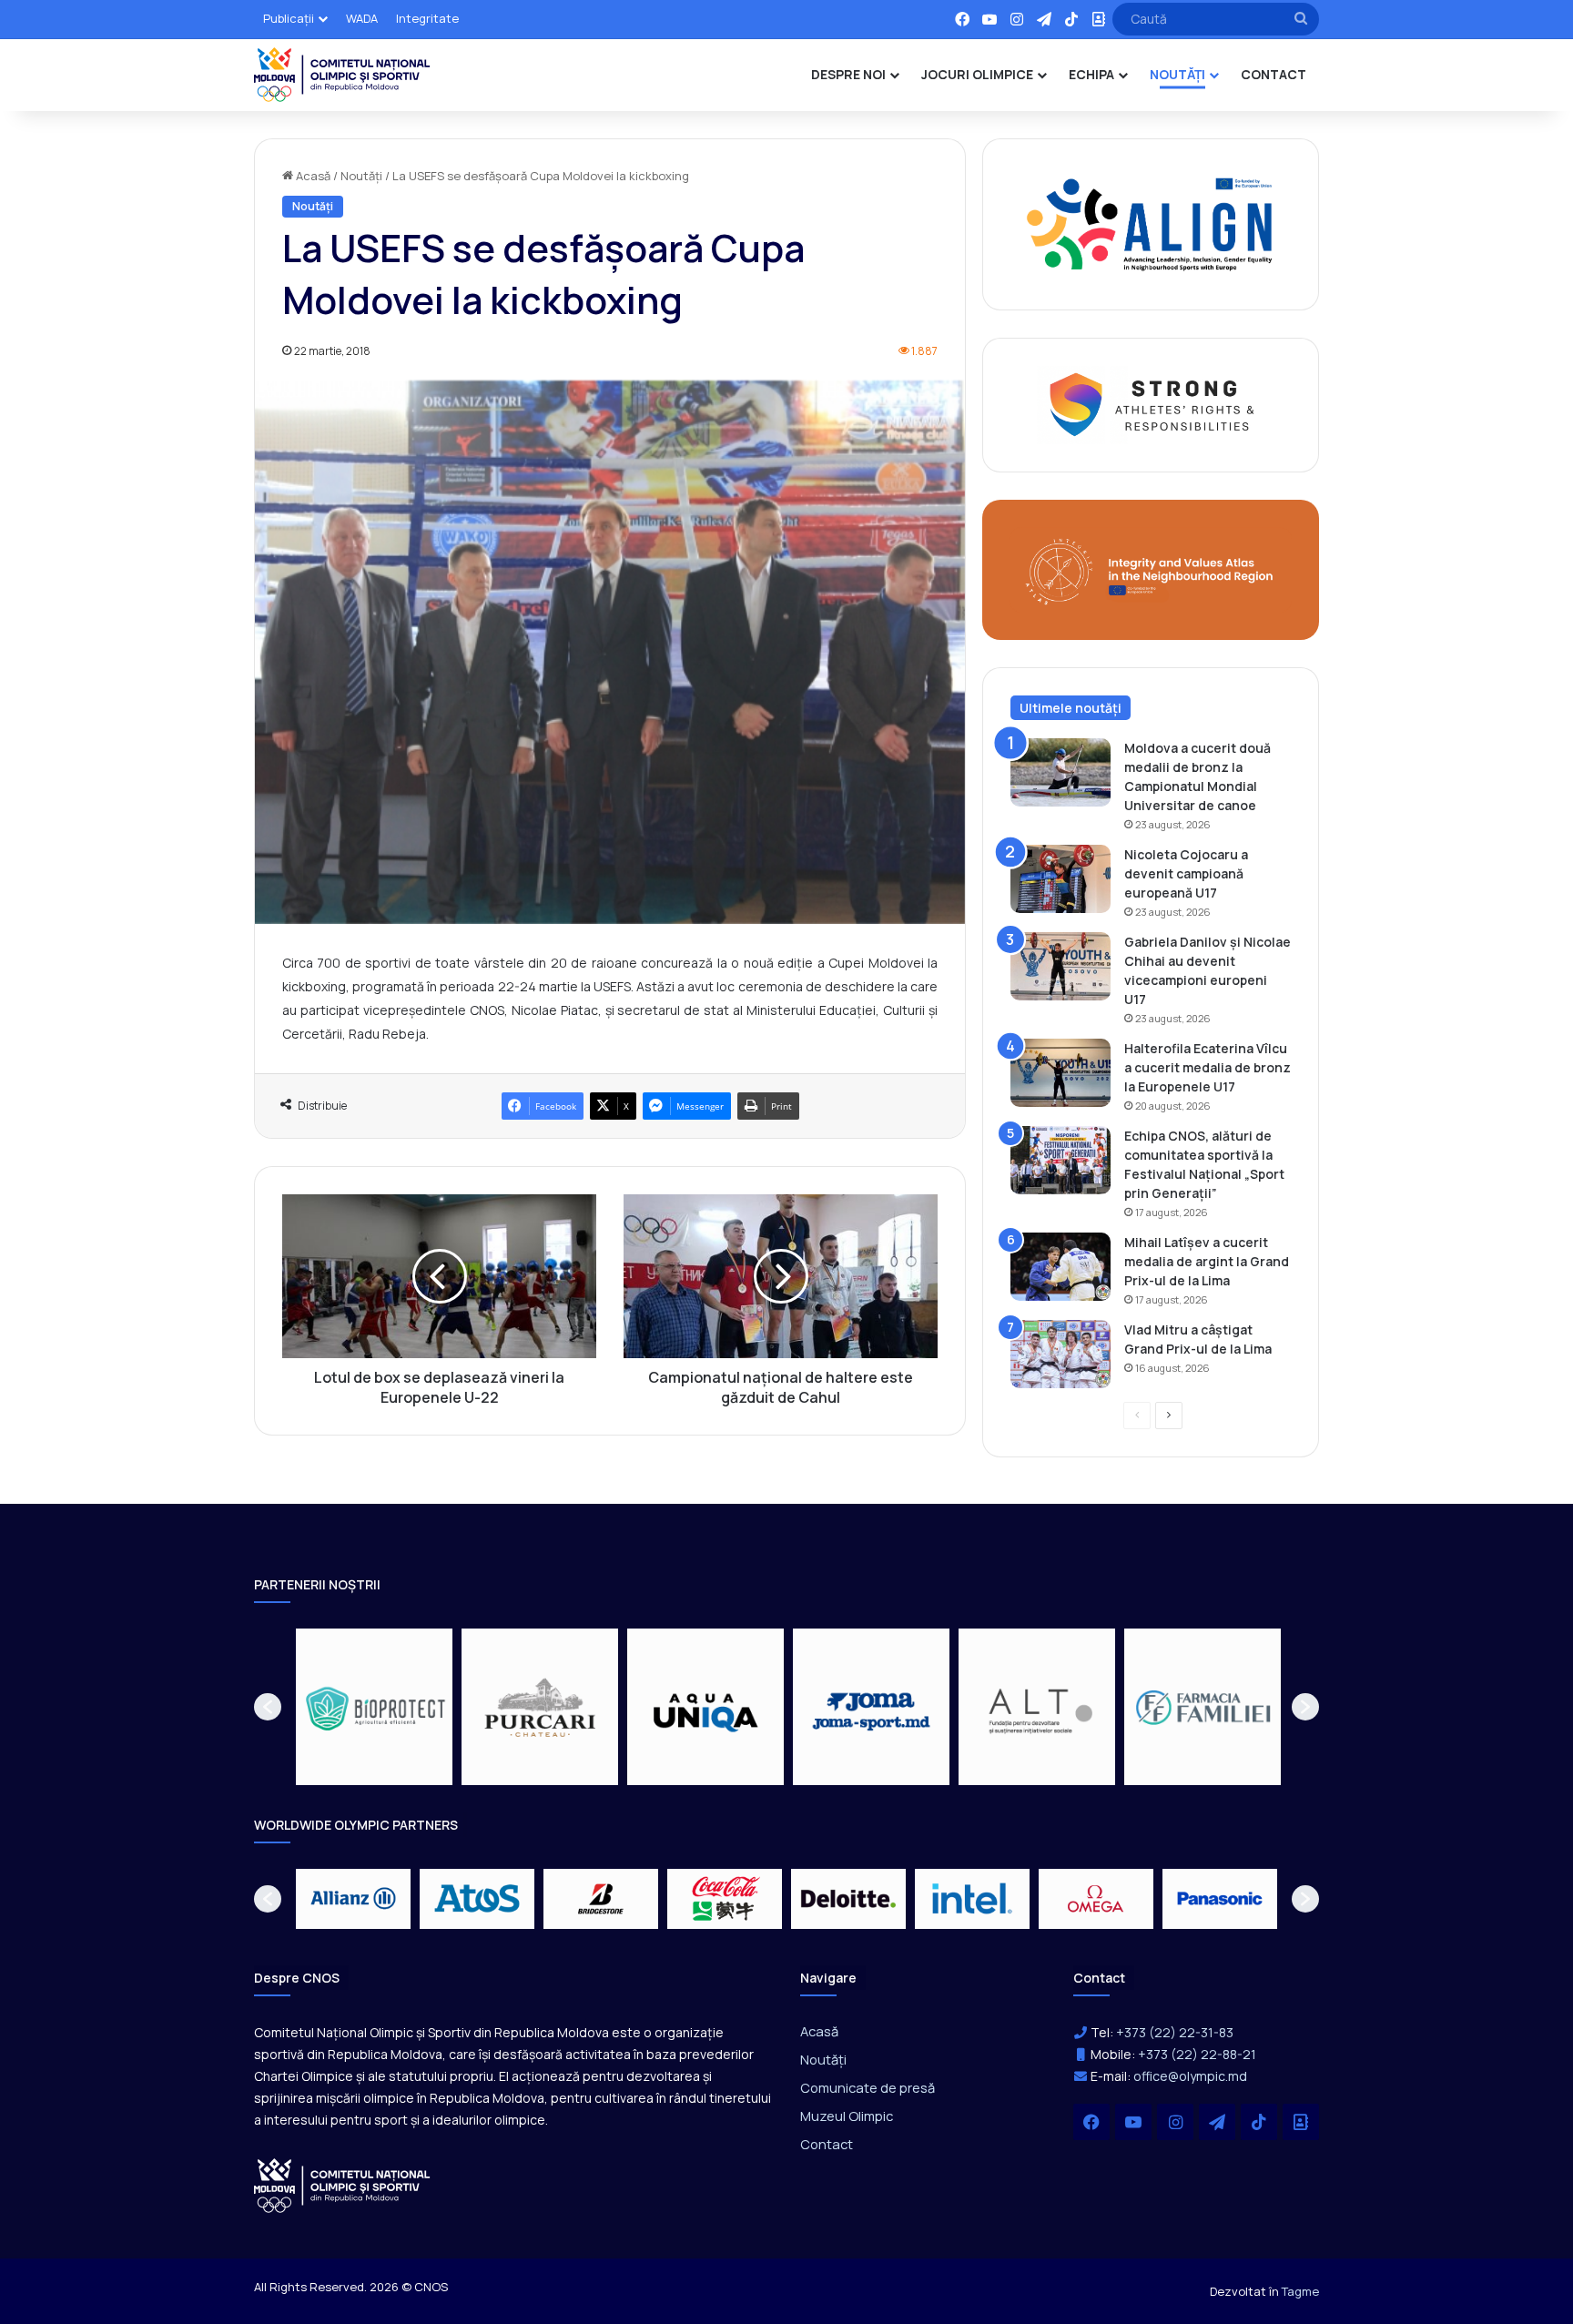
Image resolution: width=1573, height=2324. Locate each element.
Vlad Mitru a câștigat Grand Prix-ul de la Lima (1198, 1339)
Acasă (312, 176)
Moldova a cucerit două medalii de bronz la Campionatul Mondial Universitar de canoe (1198, 776)
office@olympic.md (1190, 2076)
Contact (827, 2144)
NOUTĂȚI (1177, 74)
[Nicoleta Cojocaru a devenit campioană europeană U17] (1061, 879)
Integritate (427, 18)
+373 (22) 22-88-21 (1197, 2054)
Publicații (289, 18)
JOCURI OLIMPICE (977, 74)
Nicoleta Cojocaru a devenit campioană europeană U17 (1186, 873)
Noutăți (361, 176)
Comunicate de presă (868, 2087)
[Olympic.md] (342, 75)
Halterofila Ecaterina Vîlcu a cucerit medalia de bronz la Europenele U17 (1208, 1067)
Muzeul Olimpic (847, 2116)
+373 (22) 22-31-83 (1175, 2032)
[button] (268, 1707)
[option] (374, 1707)
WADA (362, 18)
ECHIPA (1091, 74)
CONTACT (1274, 74)
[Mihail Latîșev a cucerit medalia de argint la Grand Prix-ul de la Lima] (1061, 1267)
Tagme (1300, 2291)
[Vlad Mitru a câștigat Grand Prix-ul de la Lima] (1061, 1354)
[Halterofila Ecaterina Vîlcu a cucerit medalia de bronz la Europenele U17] (1061, 1073)
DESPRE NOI (848, 74)
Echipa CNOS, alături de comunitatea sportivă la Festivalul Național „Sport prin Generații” (1204, 1164)
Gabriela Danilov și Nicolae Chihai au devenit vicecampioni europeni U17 (1208, 970)
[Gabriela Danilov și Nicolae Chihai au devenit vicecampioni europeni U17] (1061, 966)
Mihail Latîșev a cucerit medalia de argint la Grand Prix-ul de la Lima (1207, 1261)
